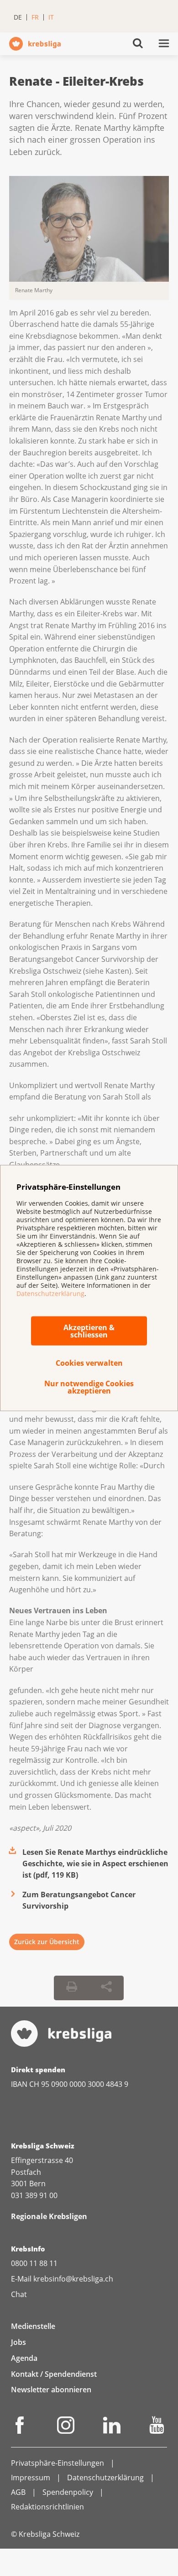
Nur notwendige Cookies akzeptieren (89, 1387)
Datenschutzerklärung (50, 1293)
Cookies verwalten (89, 1363)
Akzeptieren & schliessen (89, 1331)
